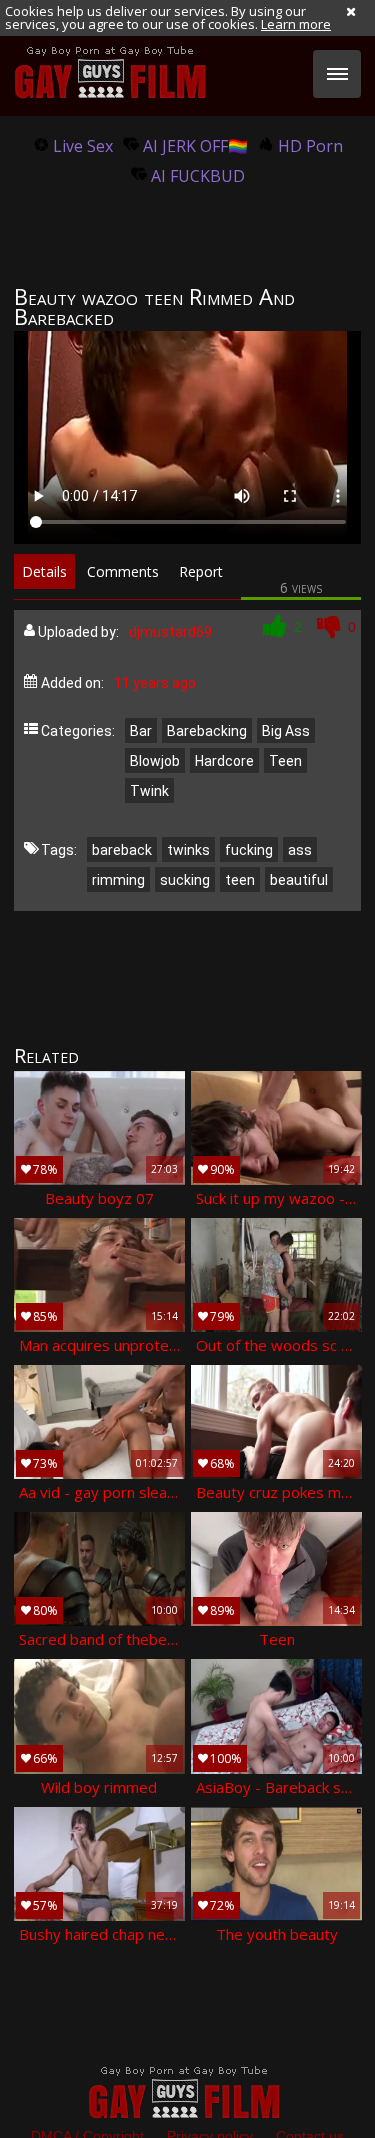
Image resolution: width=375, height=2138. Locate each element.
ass (300, 850)
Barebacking (207, 731)
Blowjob (155, 761)
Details (44, 571)
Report (201, 571)
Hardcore (224, 761)
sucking (185, 880)
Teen (285, 761)
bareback (122, 850)
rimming (118, 880)
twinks (188, 850)
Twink (149, 791)
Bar (141, 731)
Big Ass (286, 731)
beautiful (299, 880)
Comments (123, 571)
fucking (249, 850)
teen (240, 880)
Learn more (296, 24)
